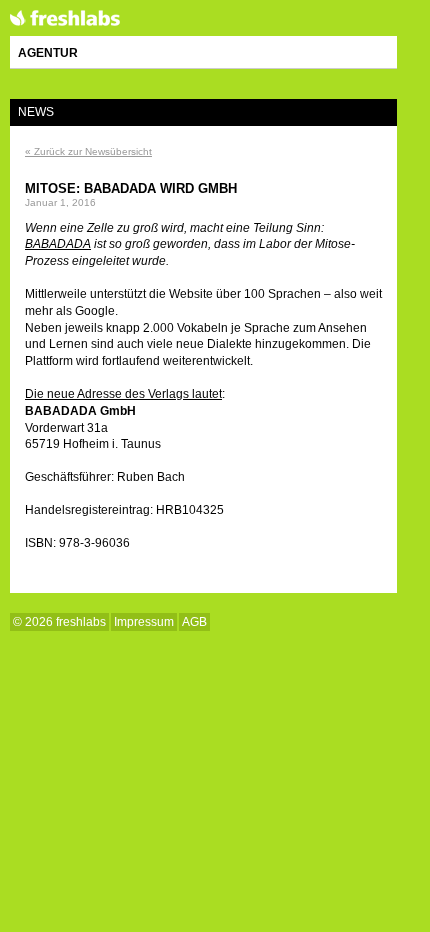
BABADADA (58, 244)
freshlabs (65, 19)
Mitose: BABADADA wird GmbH (131, 188)
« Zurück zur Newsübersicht (88, 151)
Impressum (144, 622)
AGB (194, 622)
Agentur (48, 53)
